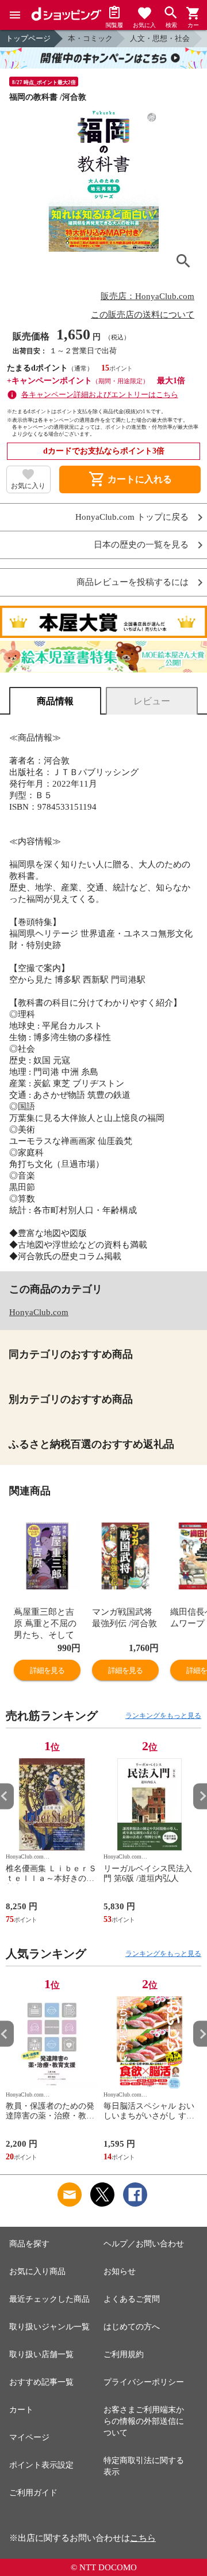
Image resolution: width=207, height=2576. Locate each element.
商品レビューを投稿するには (133, 582)
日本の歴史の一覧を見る (141, 545)
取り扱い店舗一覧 (41, 2354)
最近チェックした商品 (49, 2299)
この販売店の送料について (143, 315)
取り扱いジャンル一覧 (49, 2327)
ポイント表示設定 (41, 2465)
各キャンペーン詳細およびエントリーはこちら (100, 394)
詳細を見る (47, 1670)
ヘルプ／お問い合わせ (144, 2244)
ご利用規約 (124, 2354)
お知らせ (120, 2271)
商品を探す (29, 2244)
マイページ (29, 2437)
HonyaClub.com (39, 1312)
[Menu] (15, 15)
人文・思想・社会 (160, 38)
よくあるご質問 (132, 2299)
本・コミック (90, 38)
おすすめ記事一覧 (41, 2382)
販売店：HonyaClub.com (147, 296)
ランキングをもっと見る (163, 1716)
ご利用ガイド (33, 2493)
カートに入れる (130, 479)
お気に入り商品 (37, 2271)
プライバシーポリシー (144, 2382)
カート (21, 2410)
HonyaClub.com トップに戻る (132, 517)
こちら (143, 2538)
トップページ (28, 38)
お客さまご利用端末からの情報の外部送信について (144, 2421)
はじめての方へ (132, 2327)
